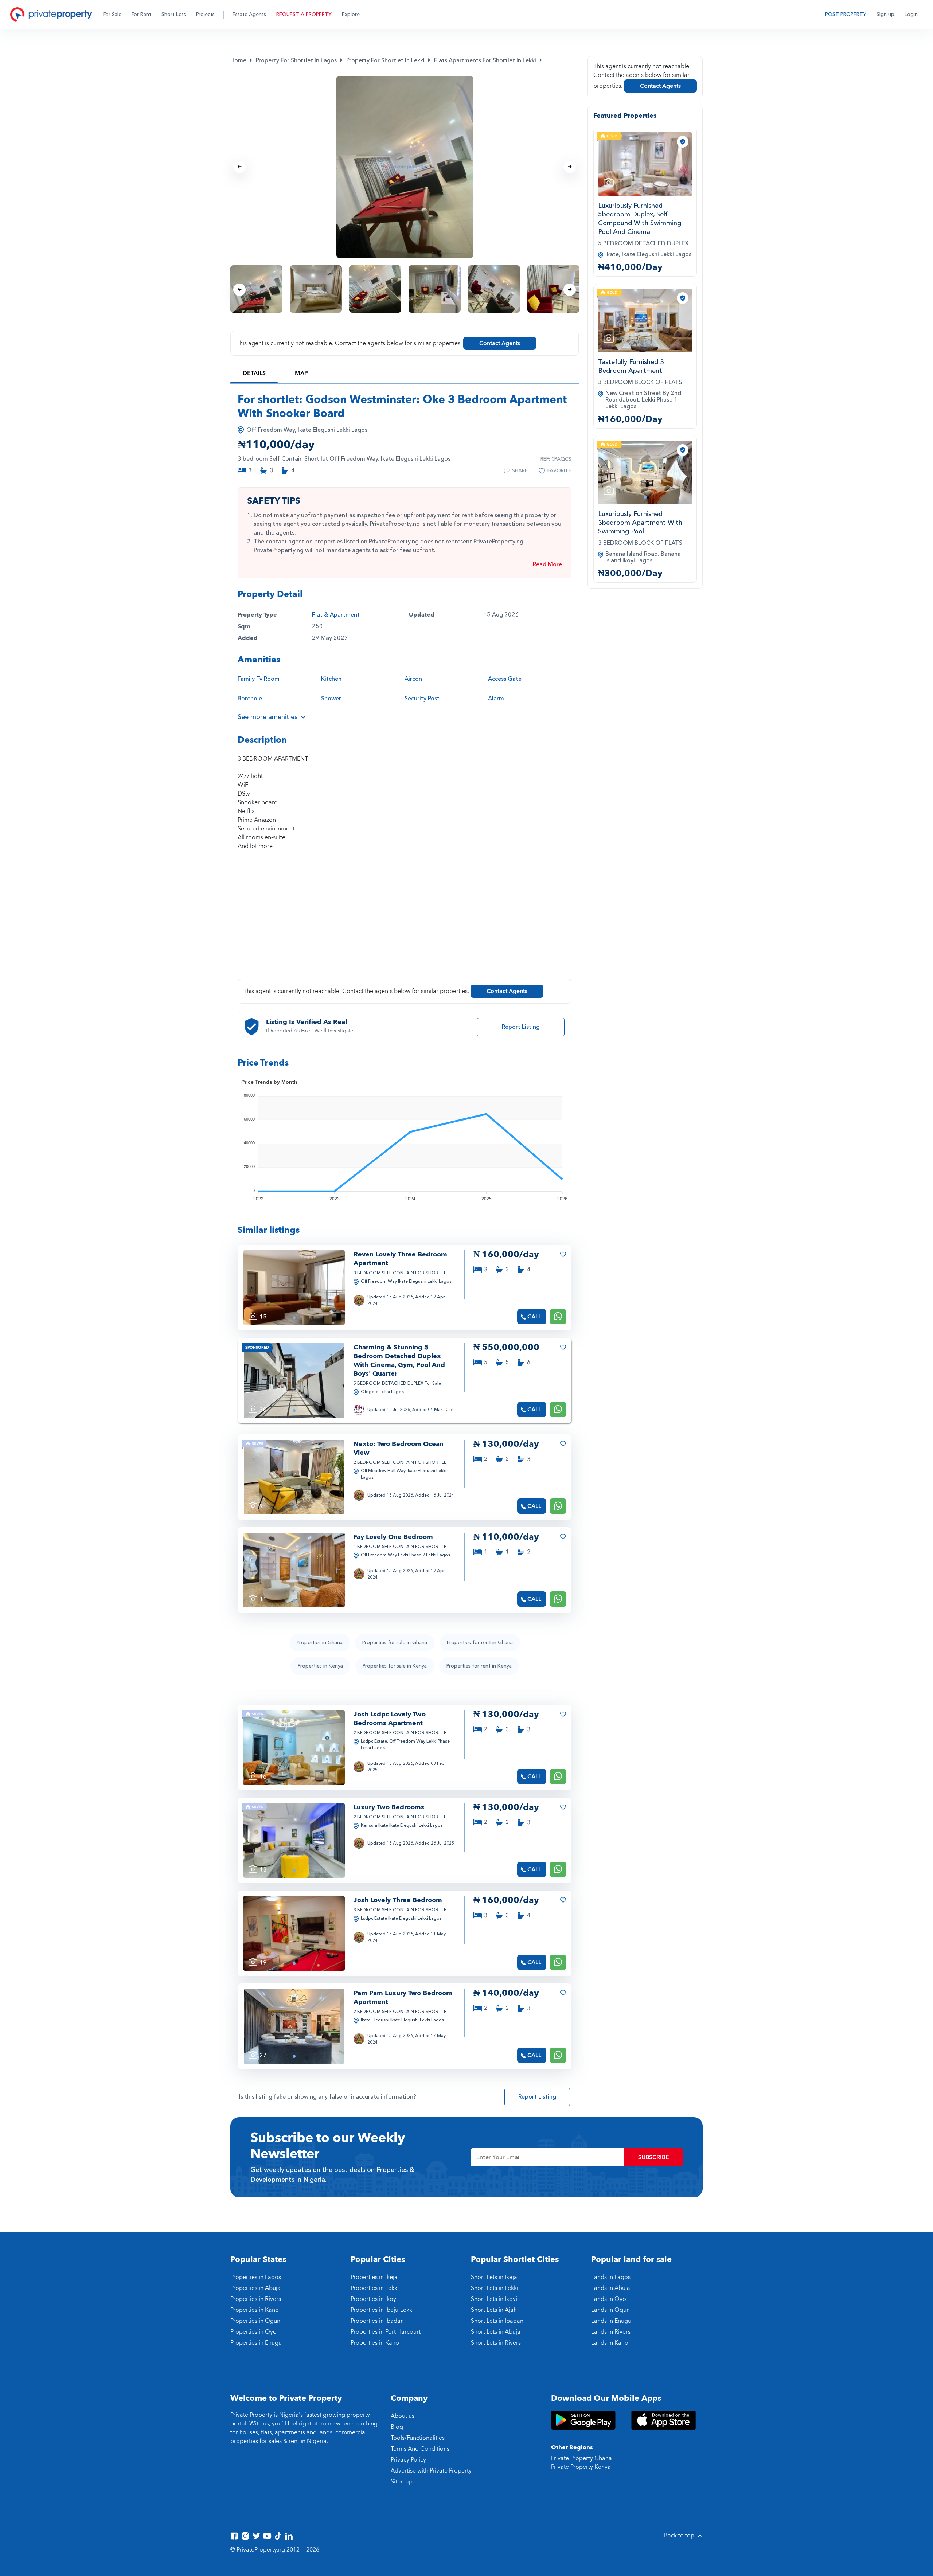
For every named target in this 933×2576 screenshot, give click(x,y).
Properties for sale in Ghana (395, 1643)
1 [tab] (294, 1318)
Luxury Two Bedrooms (389, 1807)
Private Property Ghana (581, 2458)
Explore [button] (351, 14)
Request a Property (304, 14)
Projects (205, 14)
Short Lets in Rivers (496, 2343)
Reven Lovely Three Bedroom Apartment (400, 1259)
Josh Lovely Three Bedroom (398, 1900)
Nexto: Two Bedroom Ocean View (399, 1448)
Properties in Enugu (256, 2343)
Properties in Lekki (375, 2288)
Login (911, 14)
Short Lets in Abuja (496, 2332)
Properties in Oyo (253, 2332)
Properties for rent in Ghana (480, 1643)
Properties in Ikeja (374, 2277)
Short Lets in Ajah (494, 2310)
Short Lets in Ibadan (497, 2321)
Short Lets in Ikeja (494, 2277)
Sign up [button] (885, 14)
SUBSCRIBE (654, 2157)
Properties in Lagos (256, 2277)
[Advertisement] (405, 919)
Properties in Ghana (320, 1643)
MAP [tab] (301, 373)
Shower (331, 699)
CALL (534, 1317)
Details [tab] (254, 373)
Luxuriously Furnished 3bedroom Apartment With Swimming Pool (640, 523)
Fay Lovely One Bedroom (393, 1537)
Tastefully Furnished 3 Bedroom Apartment (631, 366)
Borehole (250, 699)
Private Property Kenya (581, 2467)
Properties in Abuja (255, 2288)
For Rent (141, 14)
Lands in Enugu (611, 2321)
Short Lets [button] (174, 14)
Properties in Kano (255, 2310)
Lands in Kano (610, 2343)
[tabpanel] (294, 1288)
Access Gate (505, 679)
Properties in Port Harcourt (386, 2332)
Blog (397, 2427)
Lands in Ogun (610, 2310)
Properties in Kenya (320, 1666)
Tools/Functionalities (418, 2438)
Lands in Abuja (611, 2288)
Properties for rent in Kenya (479, 1666)
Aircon (413, 679)
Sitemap (402, 2482)
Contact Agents (500, 343)
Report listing (521, 1027)
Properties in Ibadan (377, 2321)
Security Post (422, 699)
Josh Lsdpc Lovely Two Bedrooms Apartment (390, 1719)
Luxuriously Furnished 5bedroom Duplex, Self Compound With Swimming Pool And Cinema (640, 219)
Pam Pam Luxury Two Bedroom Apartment (403, 1998)
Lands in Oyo (609, 2299)
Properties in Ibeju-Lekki (382, 2310)
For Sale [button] (112, 14)
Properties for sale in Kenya (395, 1666)
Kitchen (331, 679)
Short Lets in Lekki (495, 2288)
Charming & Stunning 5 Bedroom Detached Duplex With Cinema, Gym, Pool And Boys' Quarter (399, 1361)
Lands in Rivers (611, 2332)
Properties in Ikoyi (374, 2299)
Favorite (559, 471)
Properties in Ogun (255, 2321)
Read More (547, 564)
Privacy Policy (408, 2460)
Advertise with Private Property (431, 2471)
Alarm (496, 699)
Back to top (680, 2536)
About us (403, 2416)
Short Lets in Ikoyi (494, 2299)
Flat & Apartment (336, 615)
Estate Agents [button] (249, 14)
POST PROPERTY (846, 14)
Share (520, 471)
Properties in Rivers (256, 2299)
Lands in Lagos (611, 2277)
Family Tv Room (259, 679)
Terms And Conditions (420, 2449)
